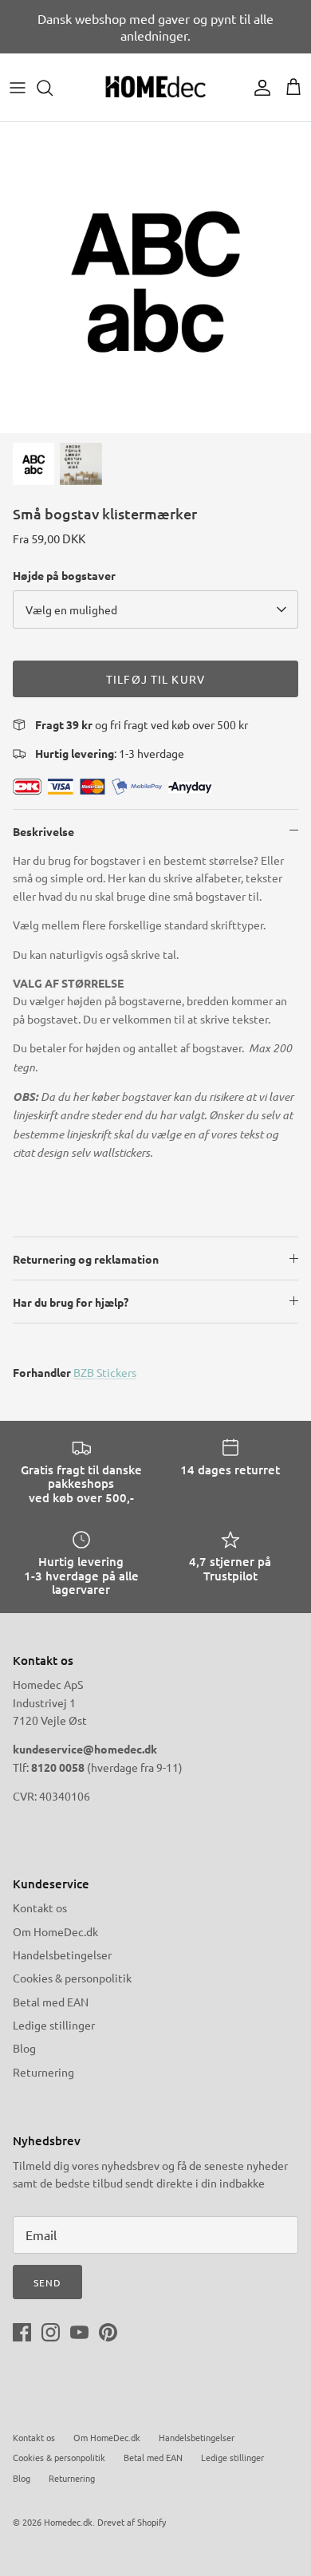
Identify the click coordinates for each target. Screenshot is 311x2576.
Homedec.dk (68, 2522)
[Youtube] (79, 2332)
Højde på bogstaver (64, 575)
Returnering (43, 2072)
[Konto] (258, 88)
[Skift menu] (18, 88)
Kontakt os (40, 1907)
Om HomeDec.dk (55, 1931)
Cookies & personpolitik (72, 1978)
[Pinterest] (108, 2332)
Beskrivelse (43, 831)
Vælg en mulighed (71, 609)
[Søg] (53, 88)
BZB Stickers (105, 1372)
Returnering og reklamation (86, 1259)
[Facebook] (22, 2332)
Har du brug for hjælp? (71, 1302)
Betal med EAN (51, 2002)
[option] (155, 278)
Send (47, 2282)
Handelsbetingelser (62, 1955)
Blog (24, 2048)
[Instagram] (51, 2332)
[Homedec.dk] (155, 87)
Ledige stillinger (54, 2025)
